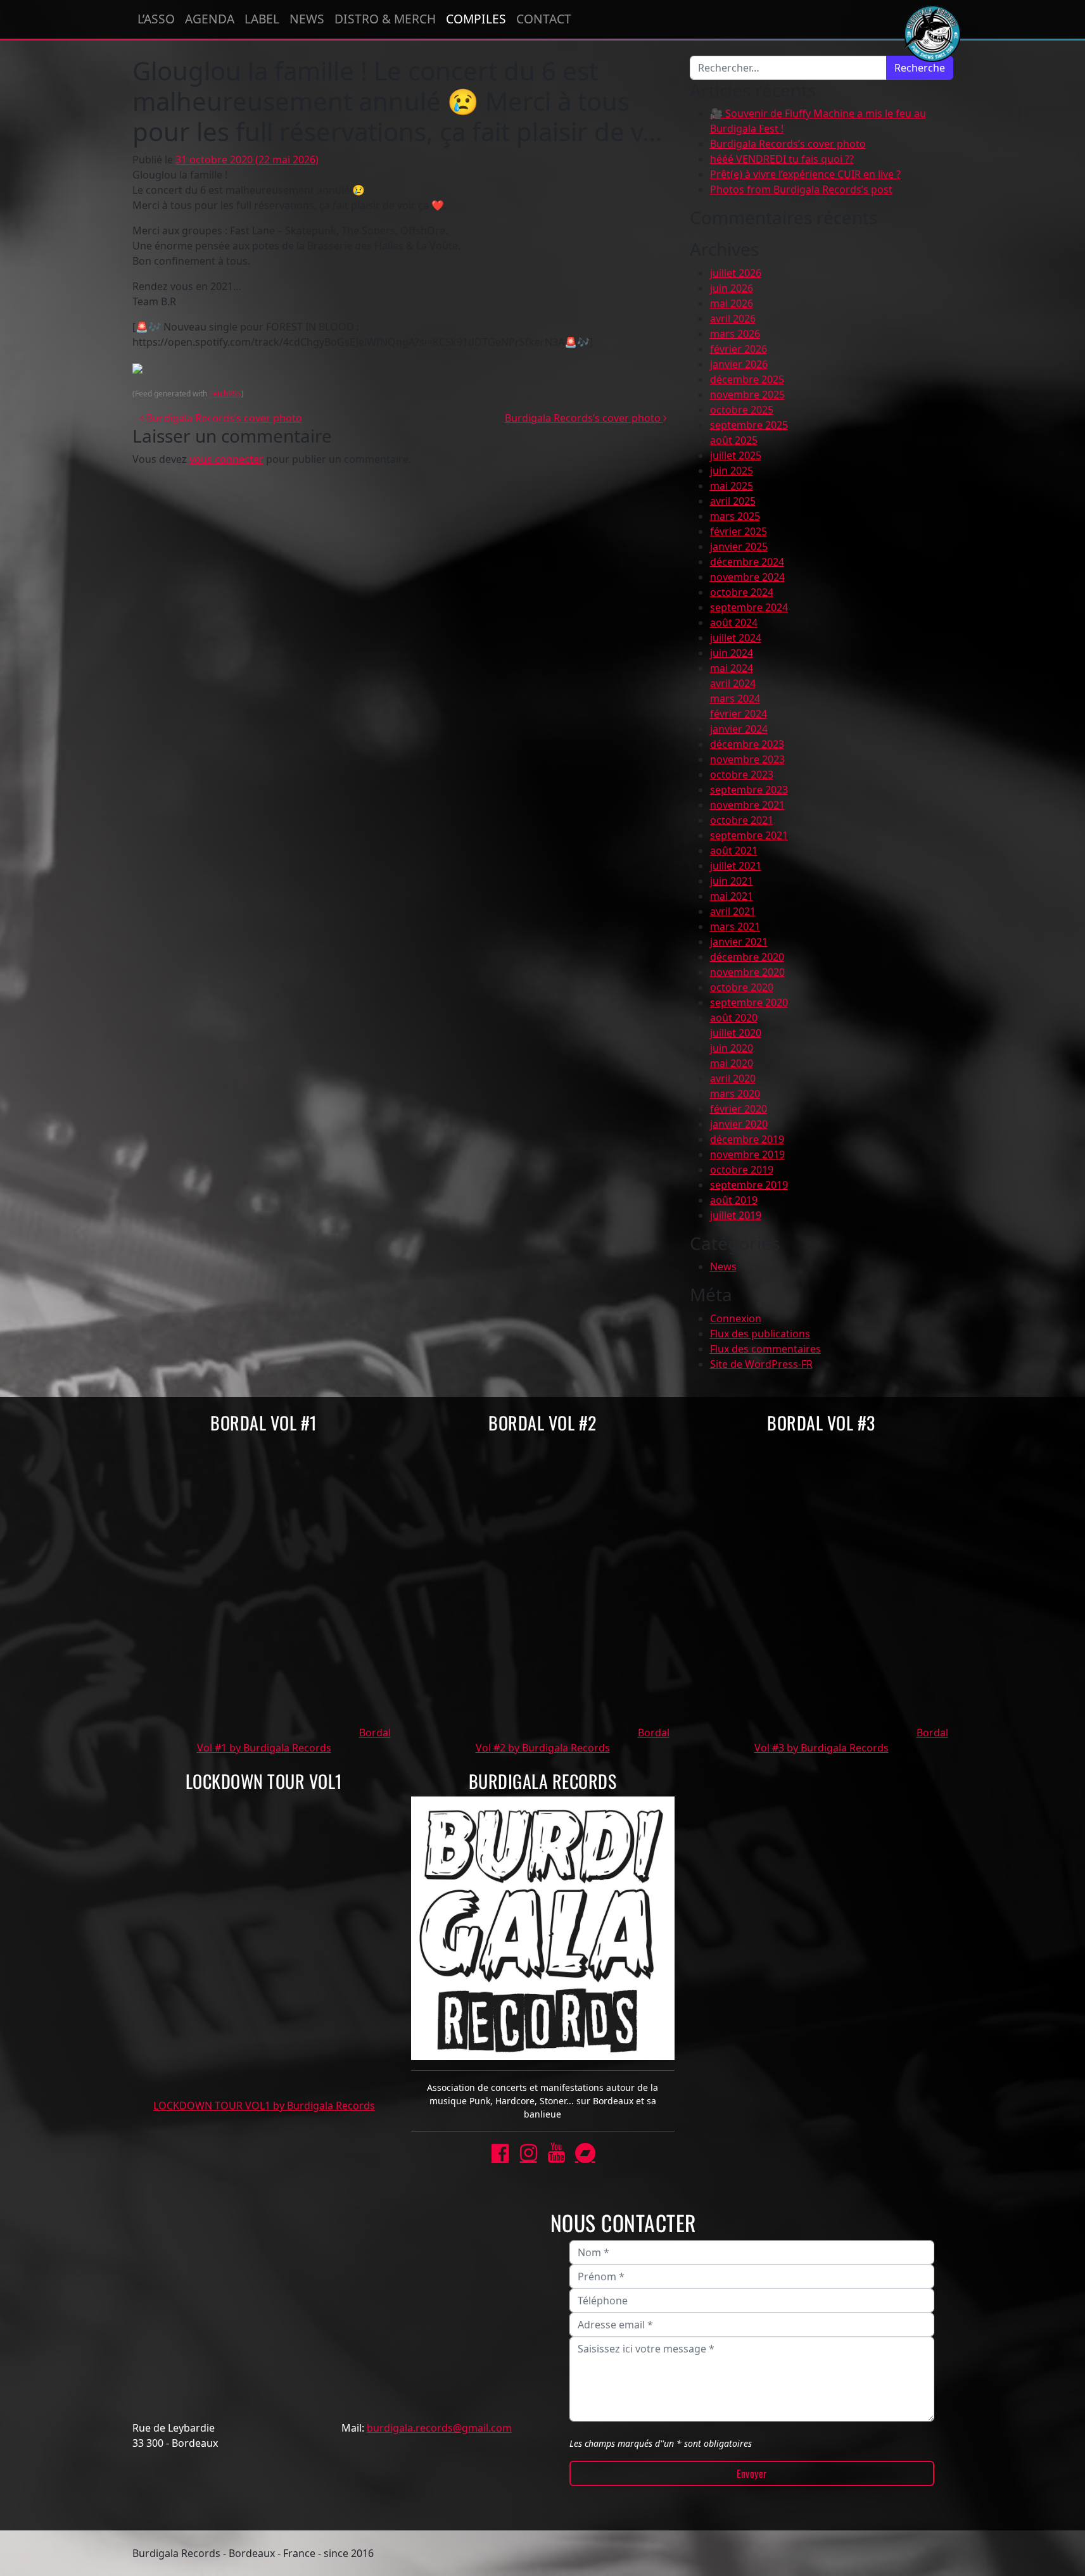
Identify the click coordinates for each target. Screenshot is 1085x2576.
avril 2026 (733, 319)
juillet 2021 (736, 866)
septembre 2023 (749, 790)
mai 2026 (732, 303)
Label (262, 19)
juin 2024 (732, 653)
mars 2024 (735, 698)
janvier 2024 (739, 729)
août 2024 (734, 622)
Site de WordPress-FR (761, 1364)
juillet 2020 (736, 1033)
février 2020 (739, 1109)
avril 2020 (733, 1078)
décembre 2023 (747, 744)
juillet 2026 (736, 273)
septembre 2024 (749, 607)
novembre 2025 (747, 395)
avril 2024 (733, 683)
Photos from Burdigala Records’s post (801, 189)
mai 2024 (732, 668)
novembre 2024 (747, 577)
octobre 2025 (742, 410)
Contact (544, 19)
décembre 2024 (747, 562)
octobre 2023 (742, 774)
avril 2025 (733, 501)
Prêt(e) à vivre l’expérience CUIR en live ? (805, 174)
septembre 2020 (749, 1002)
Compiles (476, 19)
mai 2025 (732, 486)
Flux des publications (760, 1334)
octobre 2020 (742, 987)
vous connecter (226, 459)
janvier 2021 (739, 942)
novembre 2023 (747, 759)
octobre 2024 (742, 592)
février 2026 (739, 349)
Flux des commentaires (765, 1349)
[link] (500, 2153)
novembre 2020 (747, 972)
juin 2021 (732, 881)
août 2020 (734, 1018)
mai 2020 (732, 1063)
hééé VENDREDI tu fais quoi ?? (782, 159)
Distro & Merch (385, 19)
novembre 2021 (747, 805)
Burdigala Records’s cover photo (223, 418)
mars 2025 (735, 516)
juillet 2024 (736, 638)
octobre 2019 (742, 1170)
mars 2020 (735, 1094)
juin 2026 (732, 288)
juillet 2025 (736, 455)
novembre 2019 (747, 1154)
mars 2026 (735, 334)
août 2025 (734, 440)
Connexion (736, 1318)
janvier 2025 (739, 546)
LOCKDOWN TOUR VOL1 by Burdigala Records (264, 2106)
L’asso (156, 19)
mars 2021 (735, 926)
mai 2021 (732, 896)
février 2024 (739, 714)
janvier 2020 (739, 1124)
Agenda (210, 19)
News (307, 19)
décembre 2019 (747, 1139)
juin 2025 (732, 470)
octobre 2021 (742, 820)
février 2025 (739, 531)
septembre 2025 (749, 425)
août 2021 (734, 850)
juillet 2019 (736, 1215)
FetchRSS (225, 394)
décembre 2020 (747, 957)
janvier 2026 (739, 364)
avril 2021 (733, 911)
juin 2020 (732, 1048)
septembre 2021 (749, 835)
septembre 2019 (749, 1185)
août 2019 (734, 1200)
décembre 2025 (747, 379)
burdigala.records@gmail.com (439, 2428)
